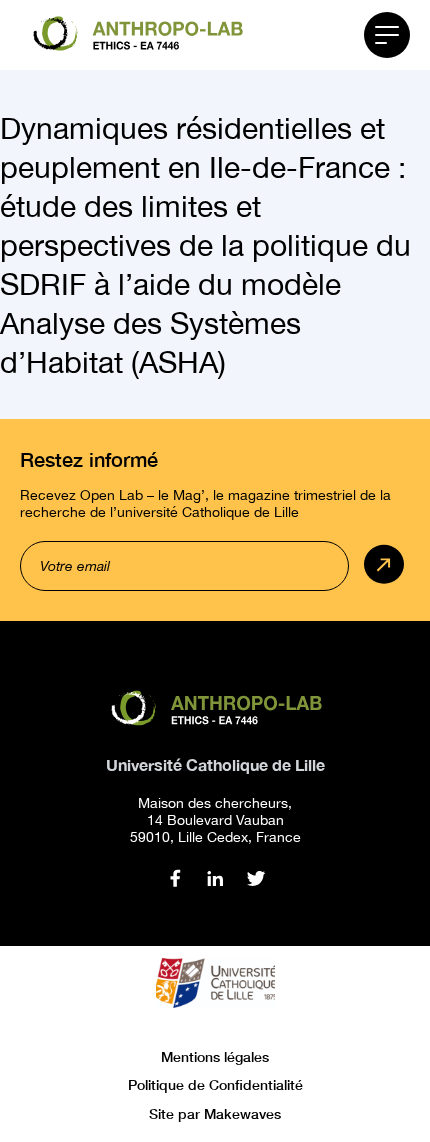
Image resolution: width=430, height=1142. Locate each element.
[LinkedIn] (215, 878)
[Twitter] (255, 878)
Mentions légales (215, 1056)
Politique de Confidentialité (215, 1084)
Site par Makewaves (215, 1113)
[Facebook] (175, 878)
